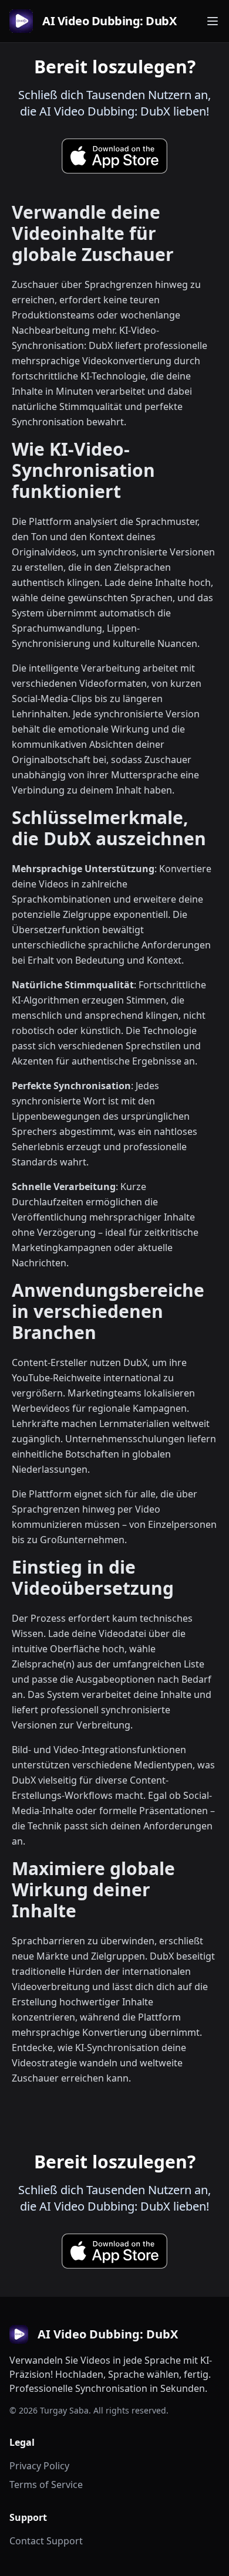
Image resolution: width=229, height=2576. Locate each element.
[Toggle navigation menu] (213, 21)
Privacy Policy (39, 2466)
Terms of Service (46, 2485)
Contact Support (46, 2541)
